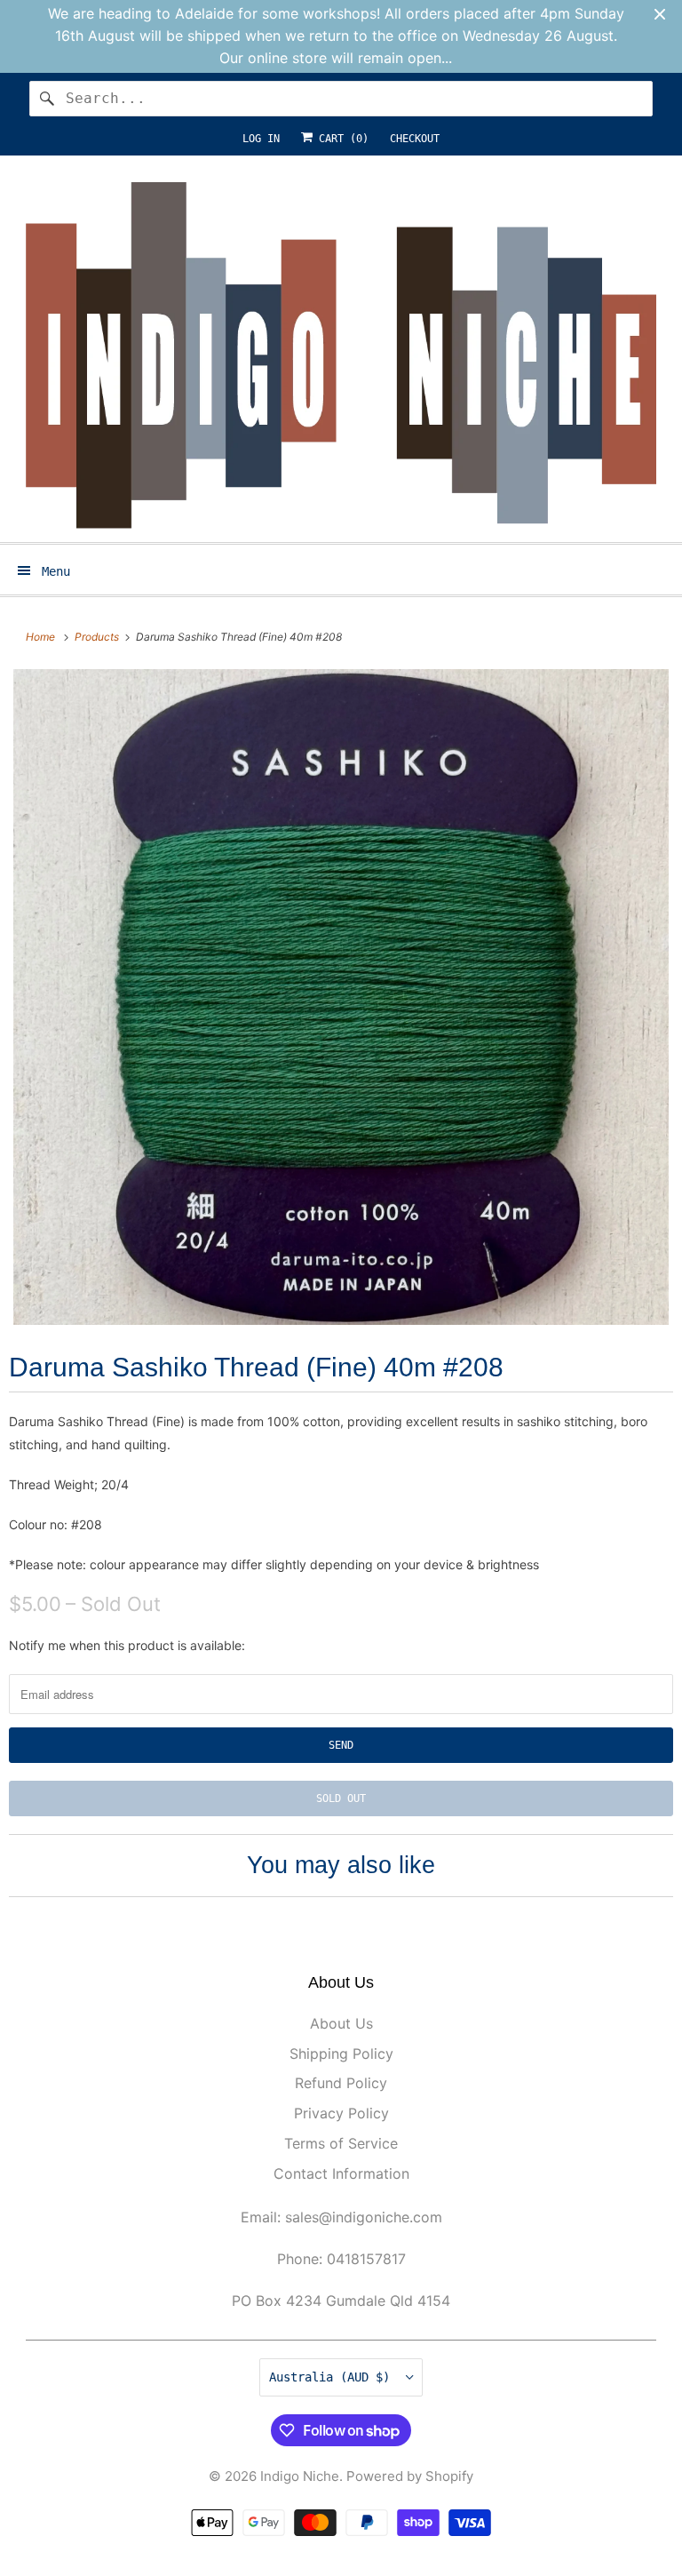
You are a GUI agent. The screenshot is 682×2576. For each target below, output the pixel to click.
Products (98, 637)
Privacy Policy (341, 2113)
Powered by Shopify (410, 2476)
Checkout (415, 139)
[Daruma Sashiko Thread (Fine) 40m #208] (341, 997)
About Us (341, 2023)
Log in (261, 139)
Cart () (341, 139)
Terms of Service (341, 2143)
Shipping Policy (341, 2054)
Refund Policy (341, 2083)
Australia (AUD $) (333, 2377)
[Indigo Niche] (341, 356)
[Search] (47, 99)
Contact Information (341, 2173)
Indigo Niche (300, 2476)
